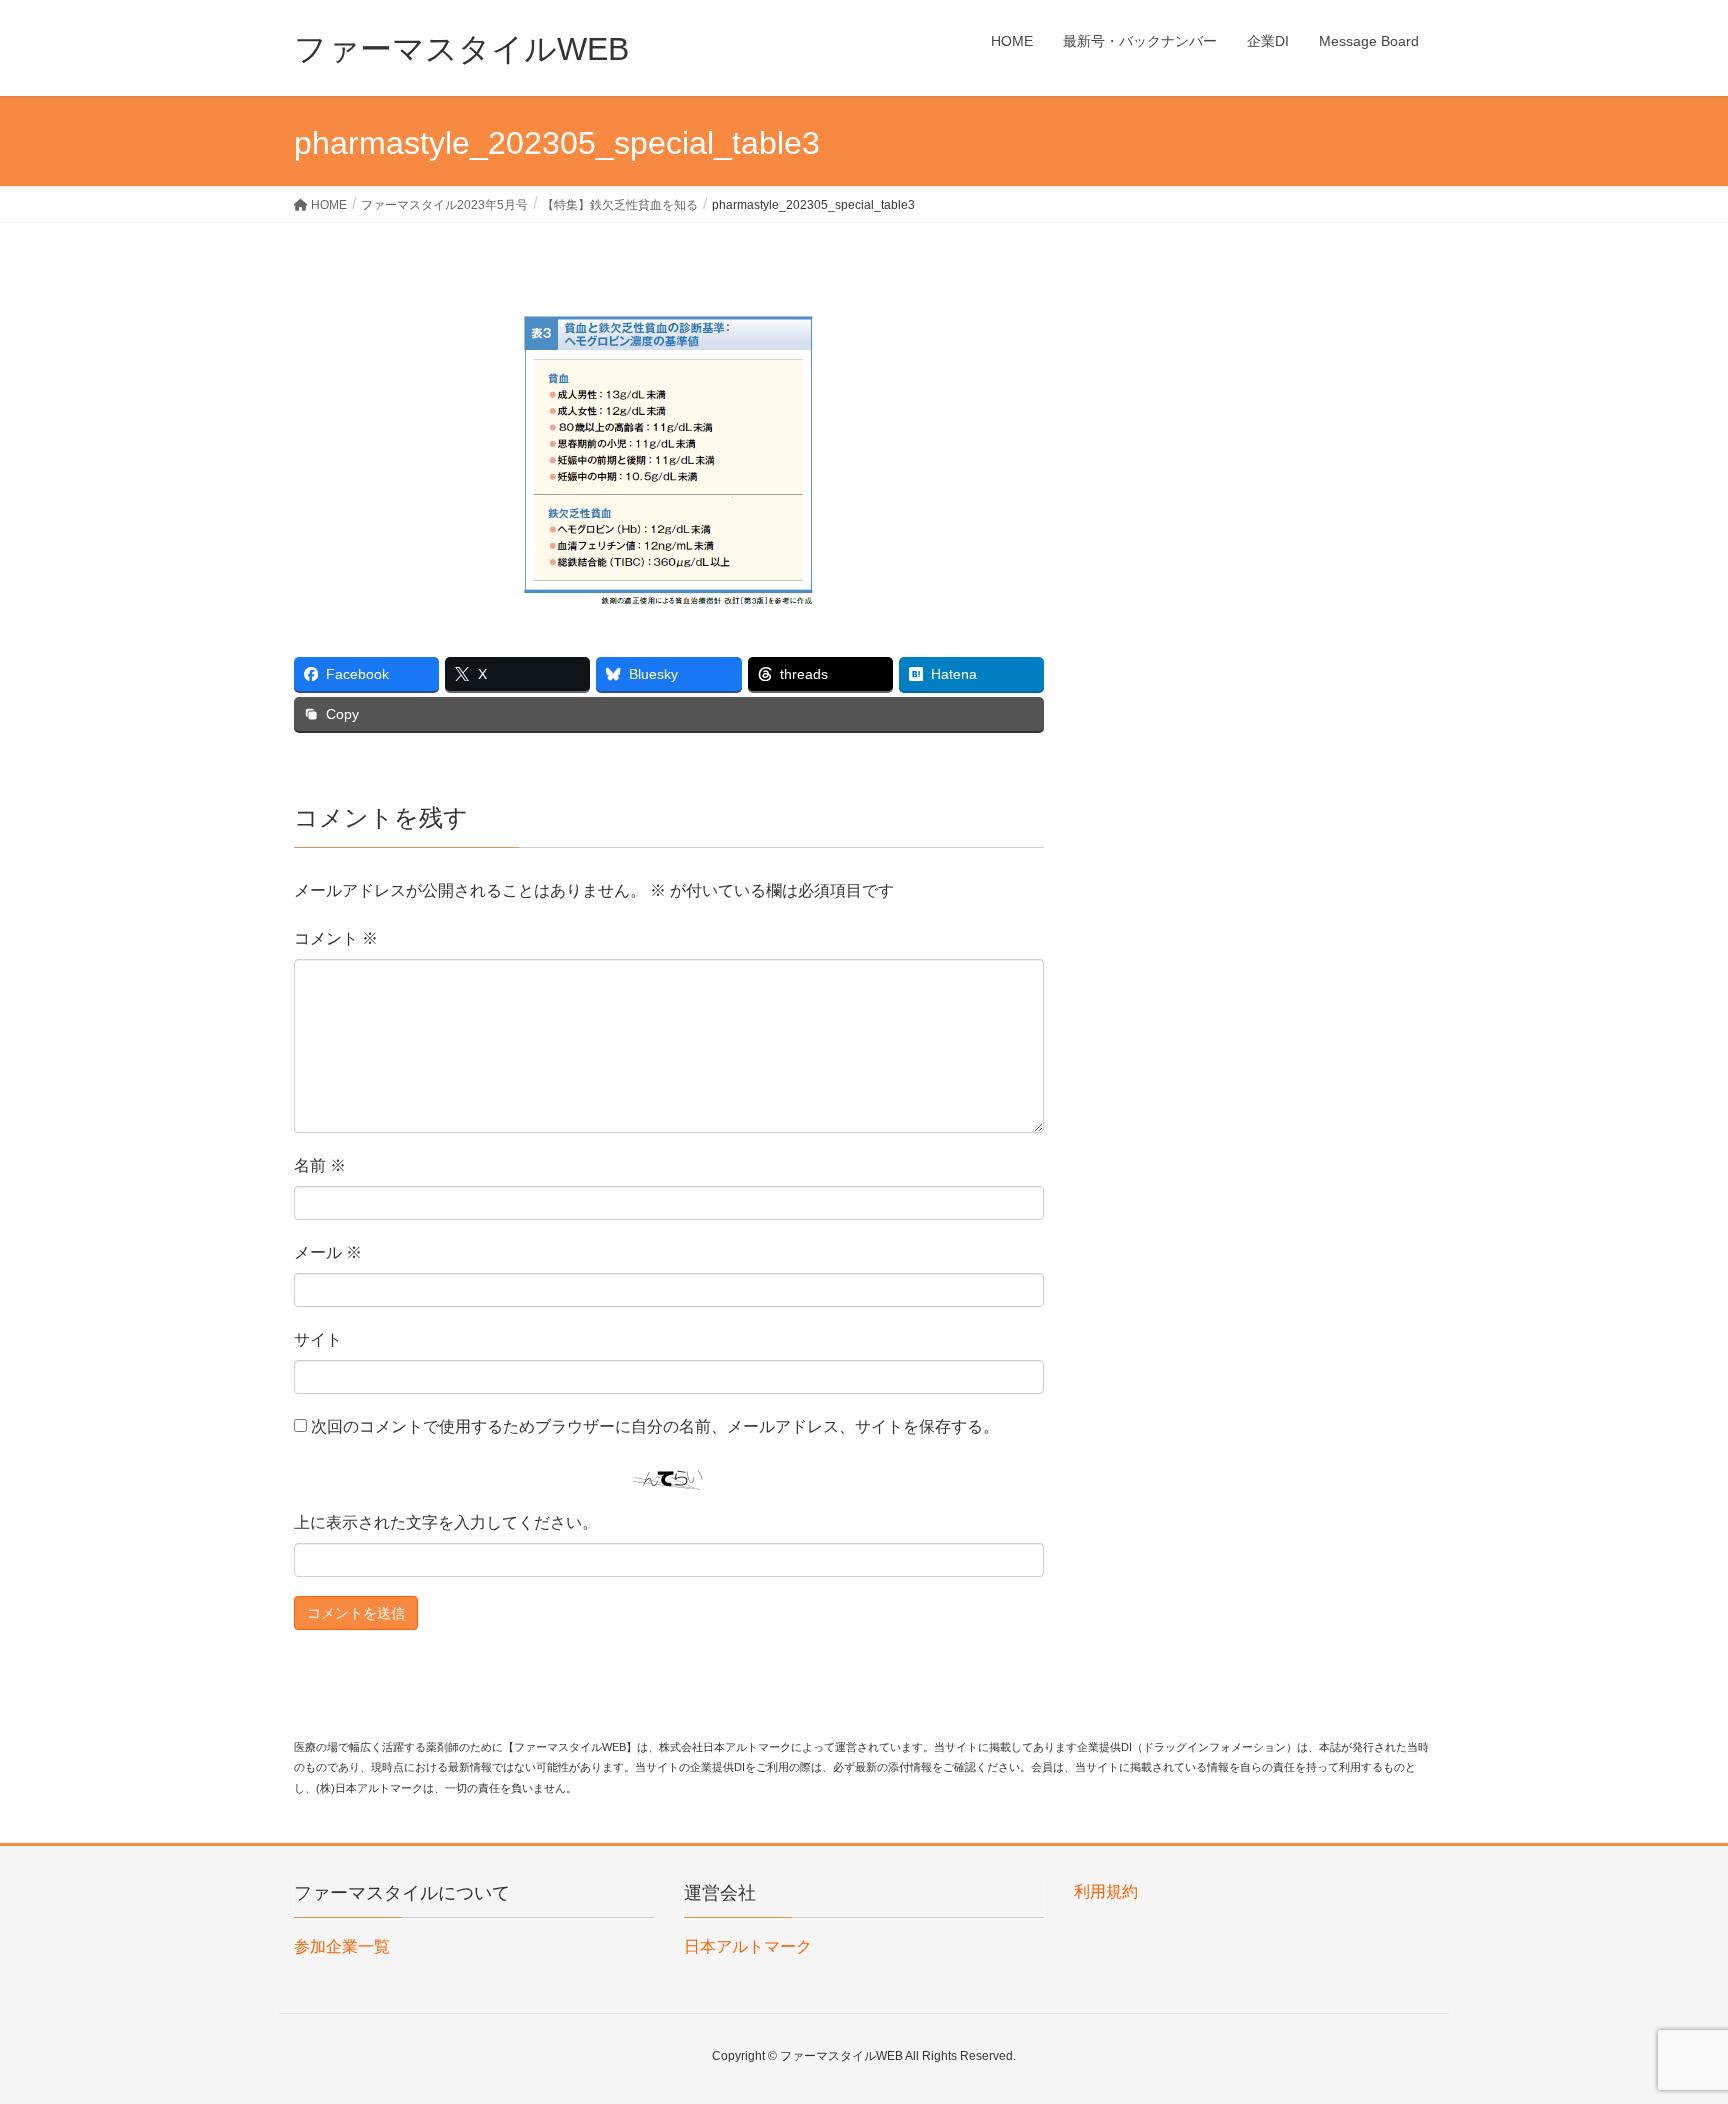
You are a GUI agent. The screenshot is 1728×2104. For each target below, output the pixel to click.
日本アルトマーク (748, 1946)
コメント (336, 938)
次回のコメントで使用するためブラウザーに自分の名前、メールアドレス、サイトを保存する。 (655, 1426)
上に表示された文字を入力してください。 (446, 1522)
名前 (320, 1165)
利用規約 (1106, 1891)
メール (328, 1252)
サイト (318, 1339)
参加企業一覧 (342, 1946)
